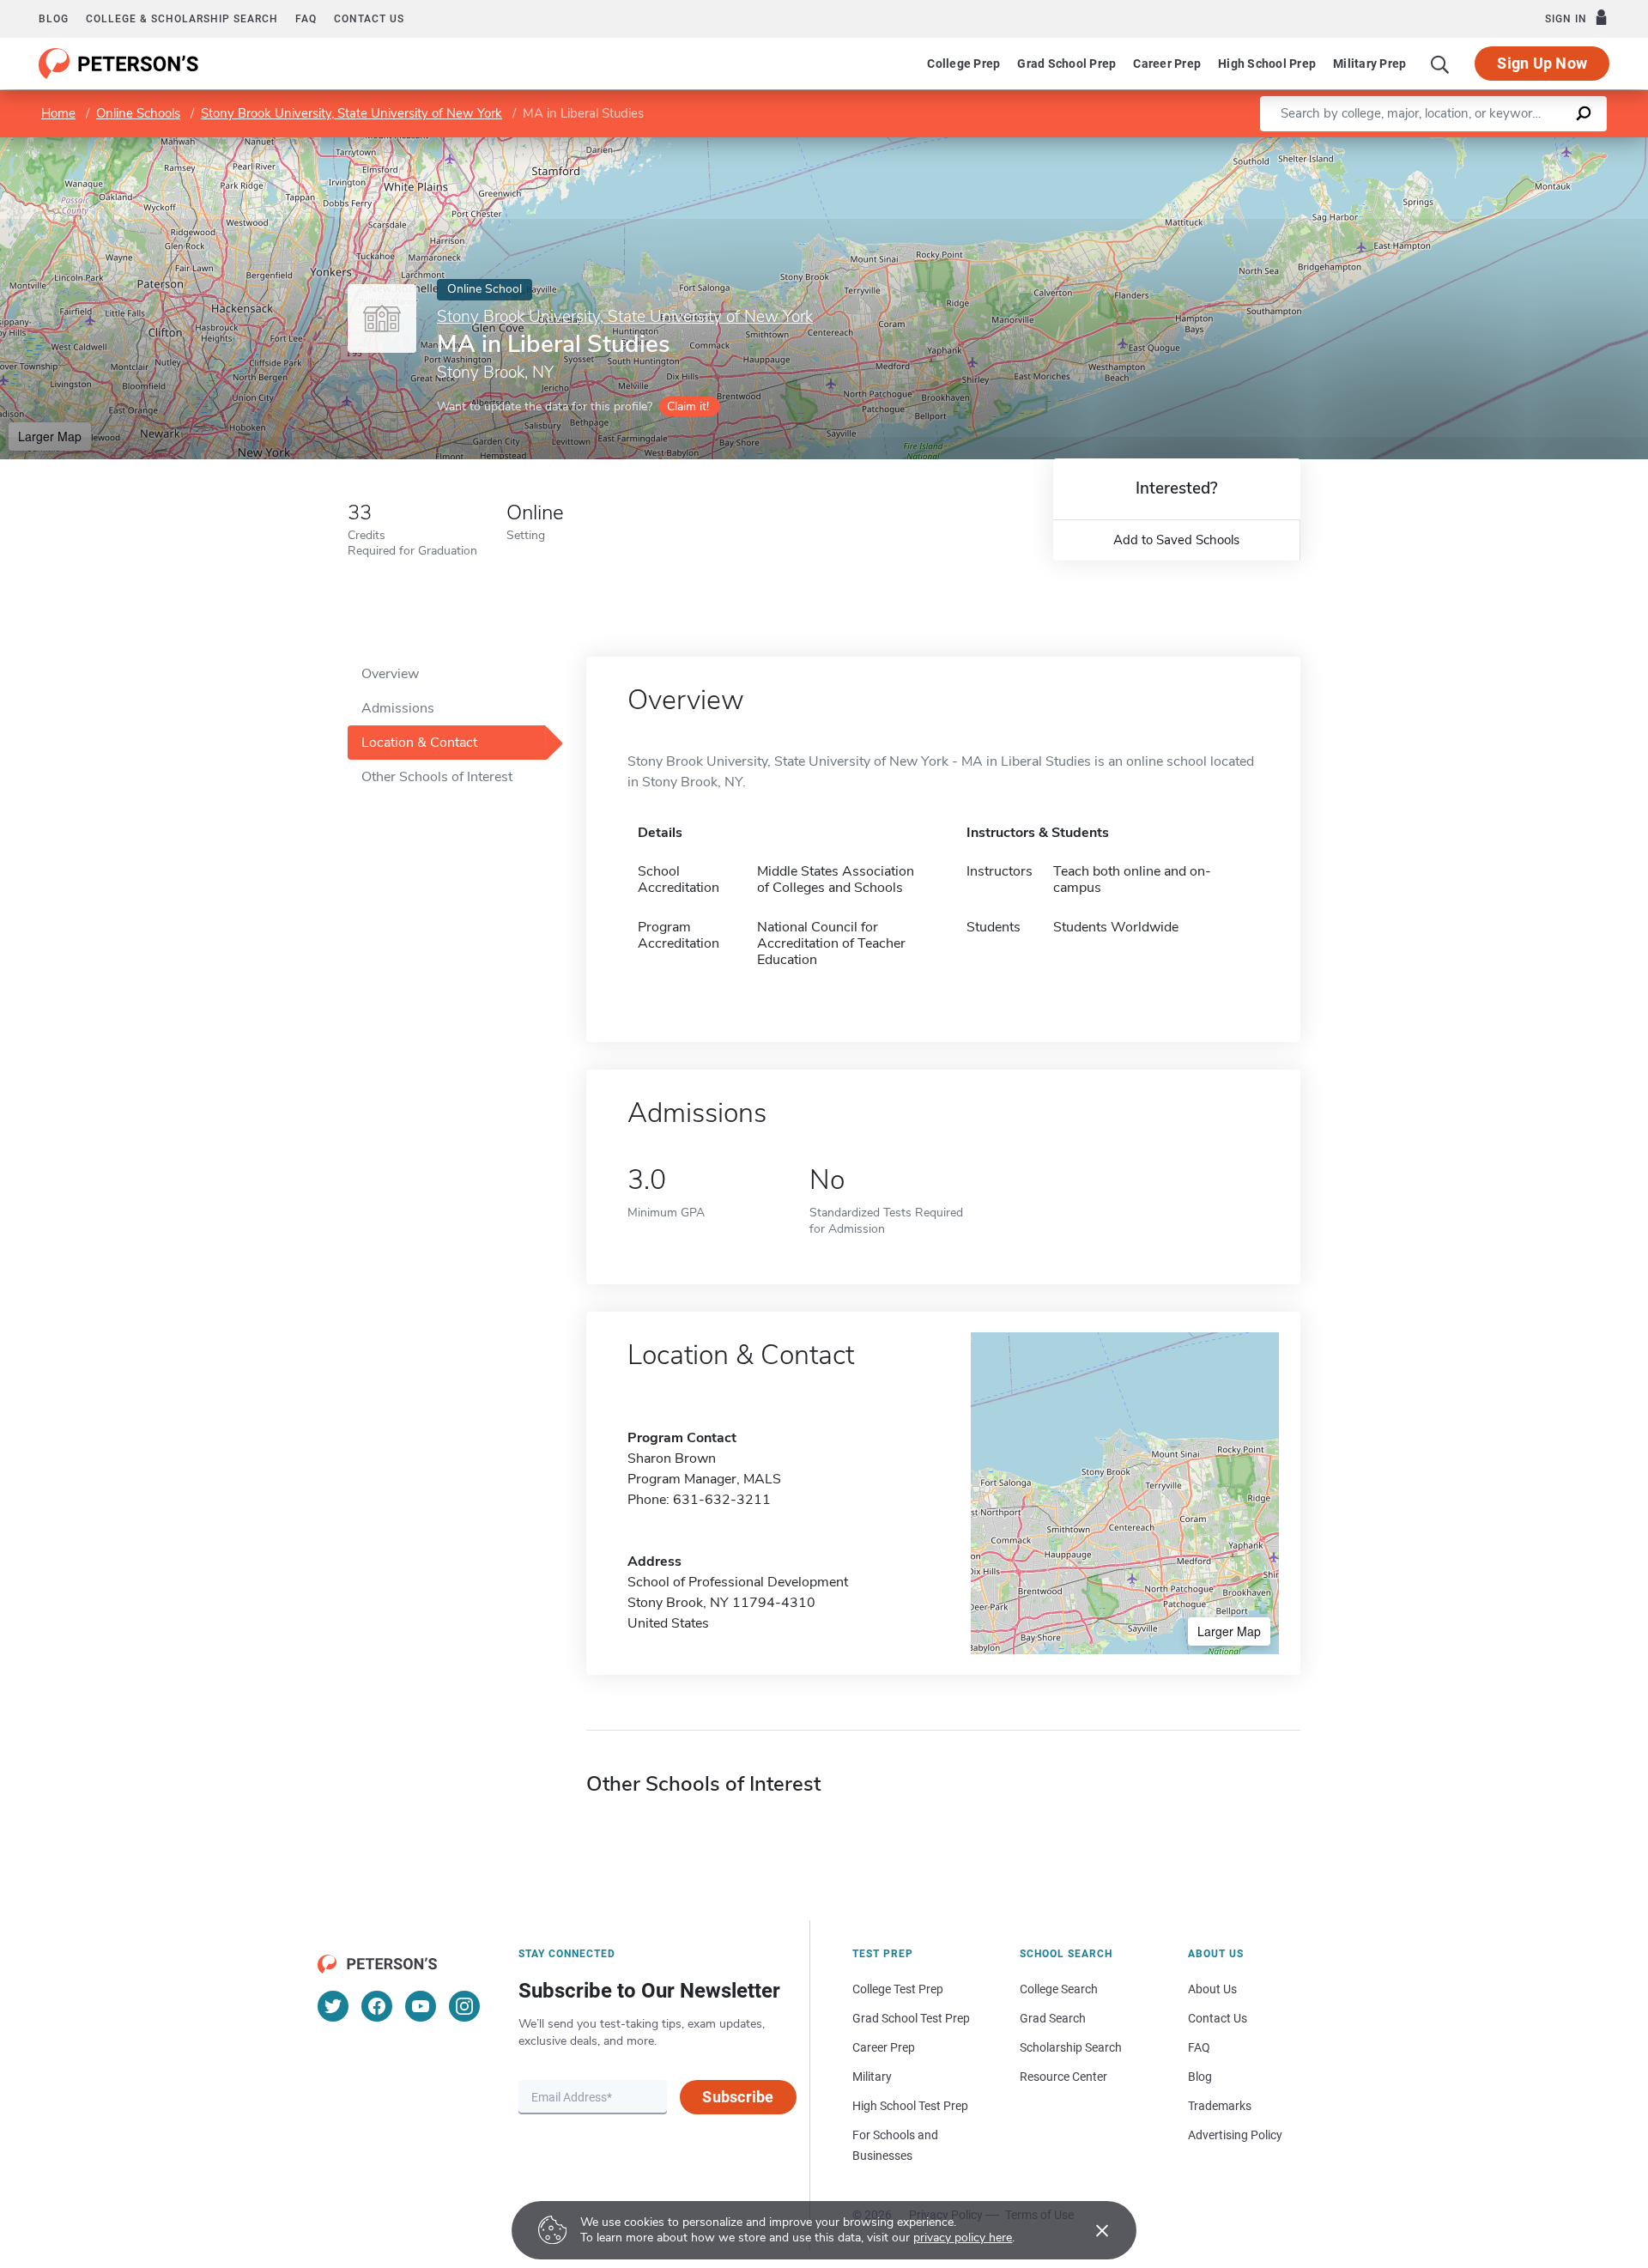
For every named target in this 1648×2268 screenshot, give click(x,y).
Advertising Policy (1235, 2135)
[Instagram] (464, 2006)
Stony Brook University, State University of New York (351, 113)
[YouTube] (421, 2006)
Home (58, 113)
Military (872, 2077)
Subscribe (738, 2097)
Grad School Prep (1066, 64)
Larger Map (50, 436)
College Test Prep (898, 1989)
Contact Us (1218, 2018)
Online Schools (138, 113)
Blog (54, 19)
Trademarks (1220, 2106)
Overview (390, 674)
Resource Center (1063, 2077)
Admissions (398, 708)
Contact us (369, 19)
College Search (1059, 1989)
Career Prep (1167, 64)
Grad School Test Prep (911, 2018)
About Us (1212, 1989)
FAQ (306, 19)
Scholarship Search (1071, 2047)
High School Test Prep (910, 2106)
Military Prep (1369, 64)
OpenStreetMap (1532, 146)
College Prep (963, 64)
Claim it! (688, 406)
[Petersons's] (119, 64)
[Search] (1440, 64)
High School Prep (1267, 64)
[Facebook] (377, 2006)
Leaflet (1446, 146)
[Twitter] (333, 2006)
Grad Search (1053, 2018)
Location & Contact (419, 743)
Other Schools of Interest (437, 777)
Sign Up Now (1542, 63)
